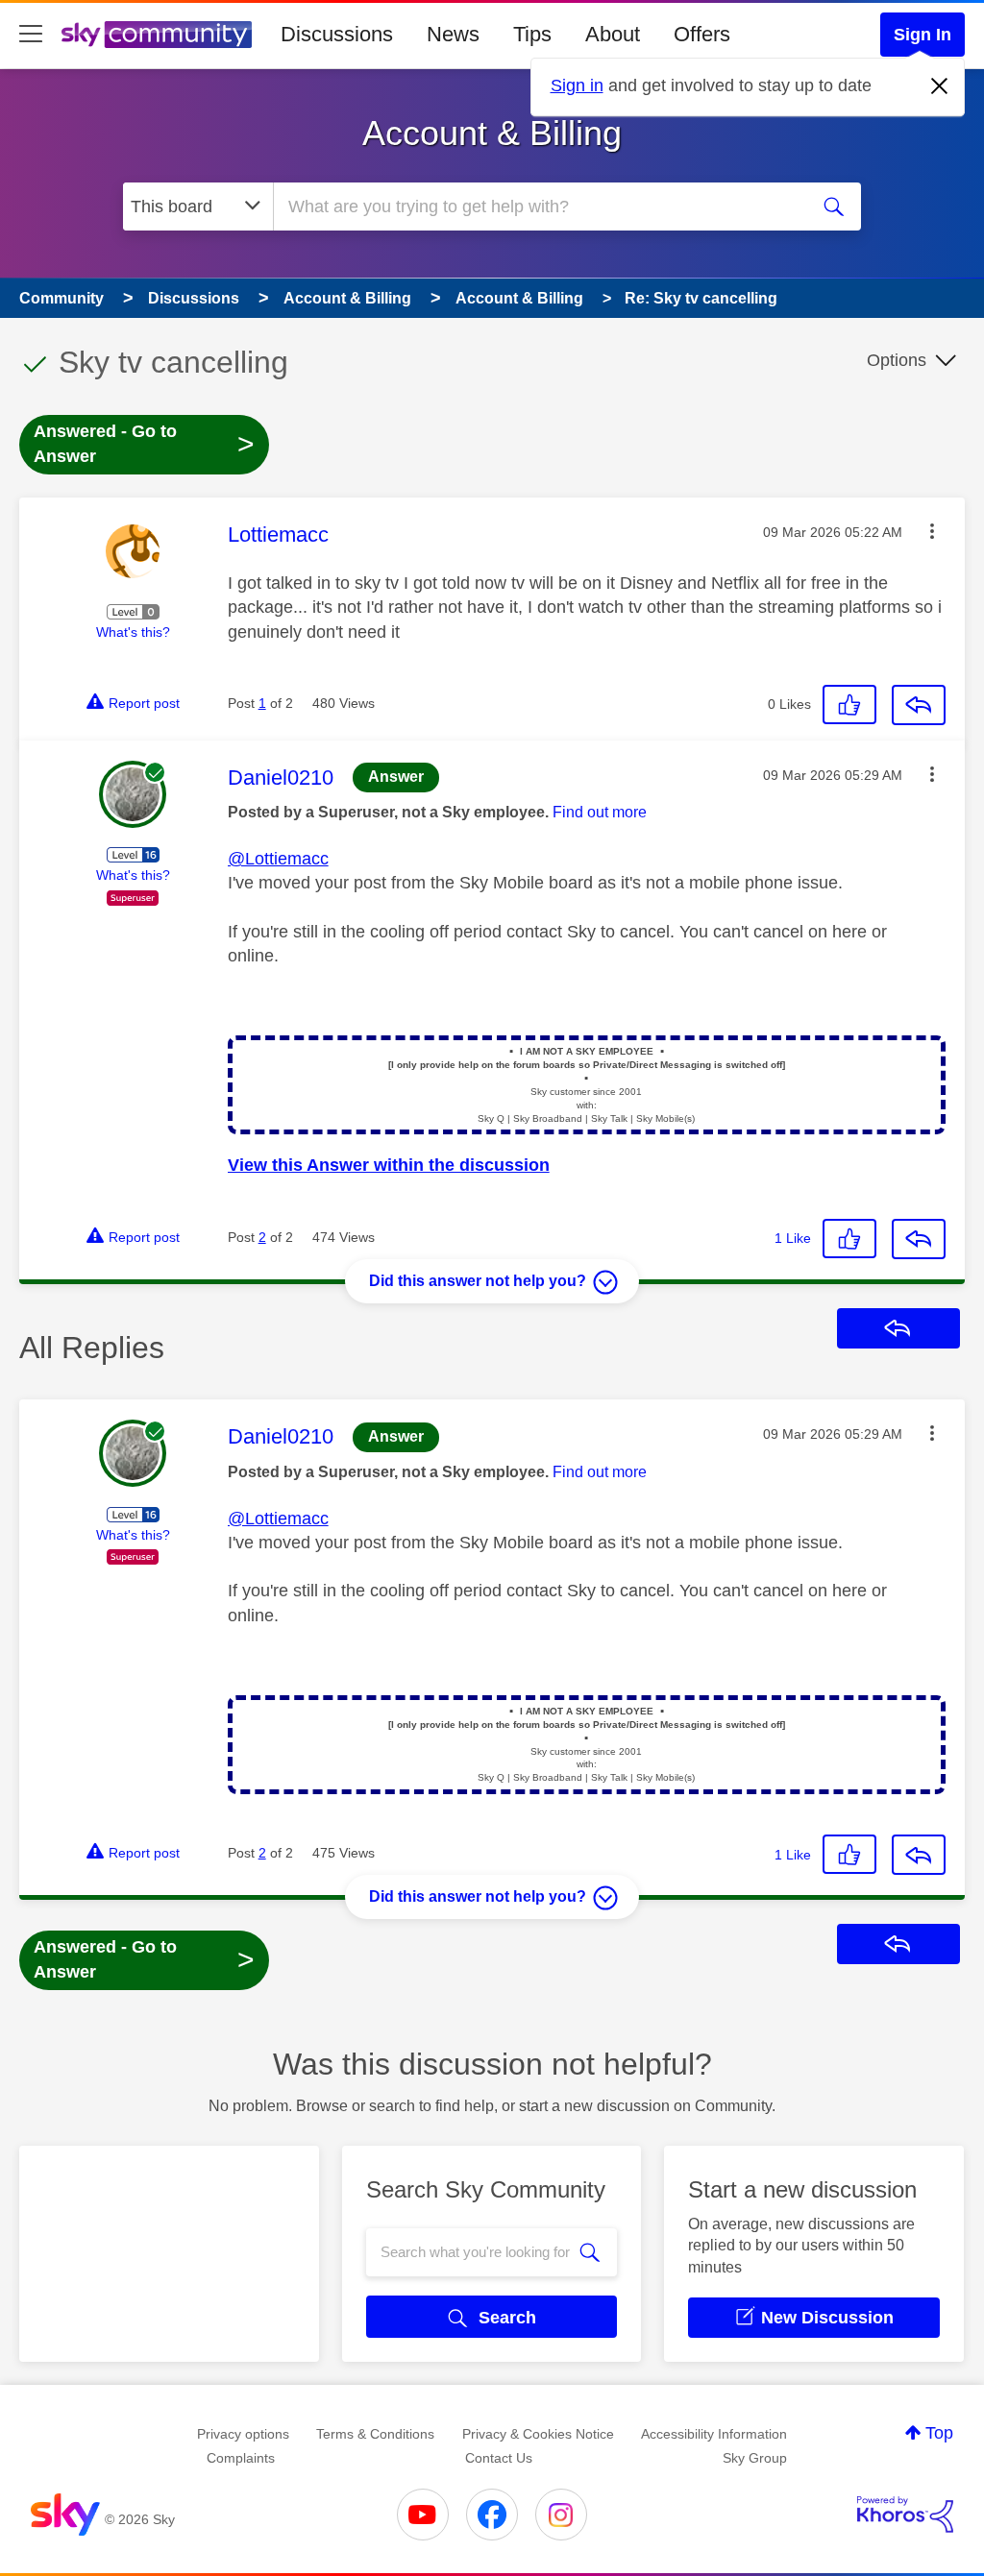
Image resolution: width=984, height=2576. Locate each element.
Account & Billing (492, 133)
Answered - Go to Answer (144, 444)
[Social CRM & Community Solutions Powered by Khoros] (905, 2515)
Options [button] (897, 360)
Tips (532, 34)
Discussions (337, 34)
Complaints (241, 2458)
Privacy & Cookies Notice (538, 2434)
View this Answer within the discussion (389, 1165)
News (453, 34)
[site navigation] (31, 35)
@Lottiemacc (278, 859)
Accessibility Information (714, 2434)
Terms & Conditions (375, 2434)
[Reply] (919, 705)
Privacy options (243, 2434)
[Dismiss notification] (940, 86)
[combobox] (538, 207)
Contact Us (499, 2458)
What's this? (133, 632)
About (613, 34)
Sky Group (755, 2458)
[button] (932, 531)
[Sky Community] (157, 35)
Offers (702, 34)
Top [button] (939, 2433)
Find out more (600, 812)
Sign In (922, 35)
